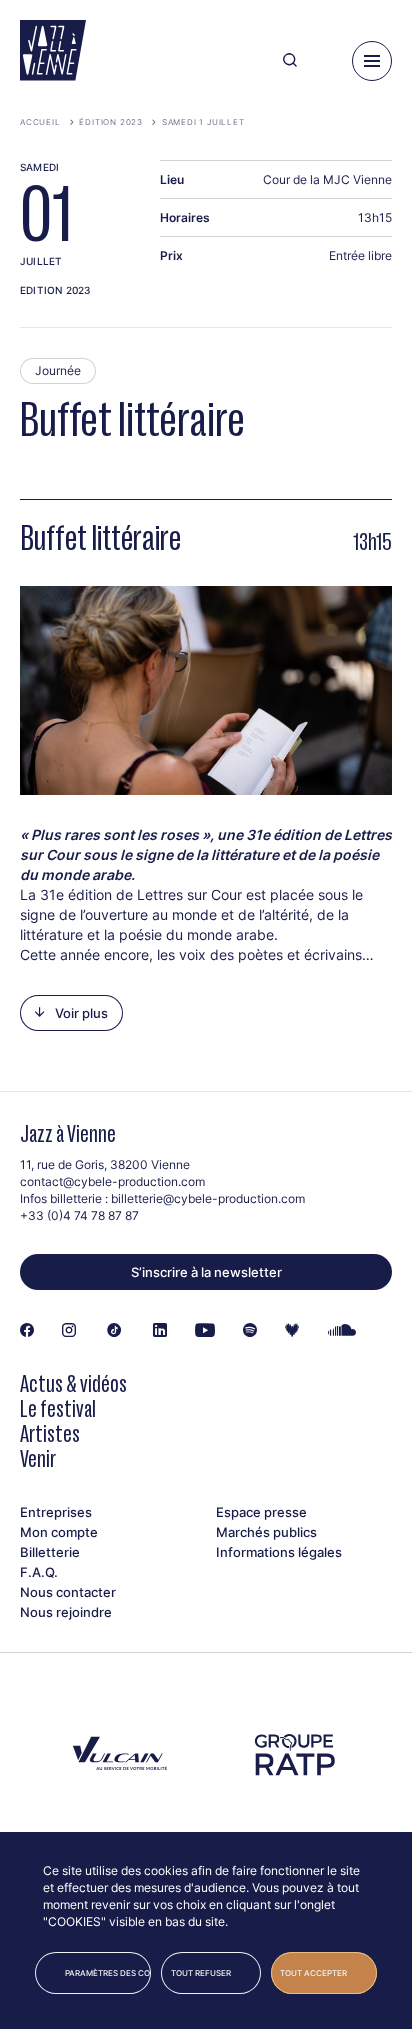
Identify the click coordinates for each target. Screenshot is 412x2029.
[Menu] (372, 61)
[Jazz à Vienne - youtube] (205, 1331)
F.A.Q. (39, 1572)
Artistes (50, 1433)
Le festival (58, 1408)
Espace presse (261, 1512)
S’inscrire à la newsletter (206, 1272)
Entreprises (56, 1512)
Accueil (40, 122)
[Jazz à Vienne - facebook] (27, 1331)
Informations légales (279, 1552)
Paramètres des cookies (108, 1973)
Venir (38, 1458)
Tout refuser (201, 1973)
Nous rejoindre (66, 1612)
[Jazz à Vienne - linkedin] (160, 1331)
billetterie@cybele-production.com (208, 1198)
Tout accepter (313, 1973)
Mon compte (59, 1532)
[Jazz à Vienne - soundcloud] (342, 1331)
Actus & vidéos (73, 1383)
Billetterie (50, 1552)
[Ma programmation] (324, 61)
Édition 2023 (111, 122)
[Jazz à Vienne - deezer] (292, 1331)
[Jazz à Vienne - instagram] (69, 1331)
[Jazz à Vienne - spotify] (250, 1331)
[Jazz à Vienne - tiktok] (114, 1331)
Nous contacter (68, 1592)
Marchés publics (266, 1532)
